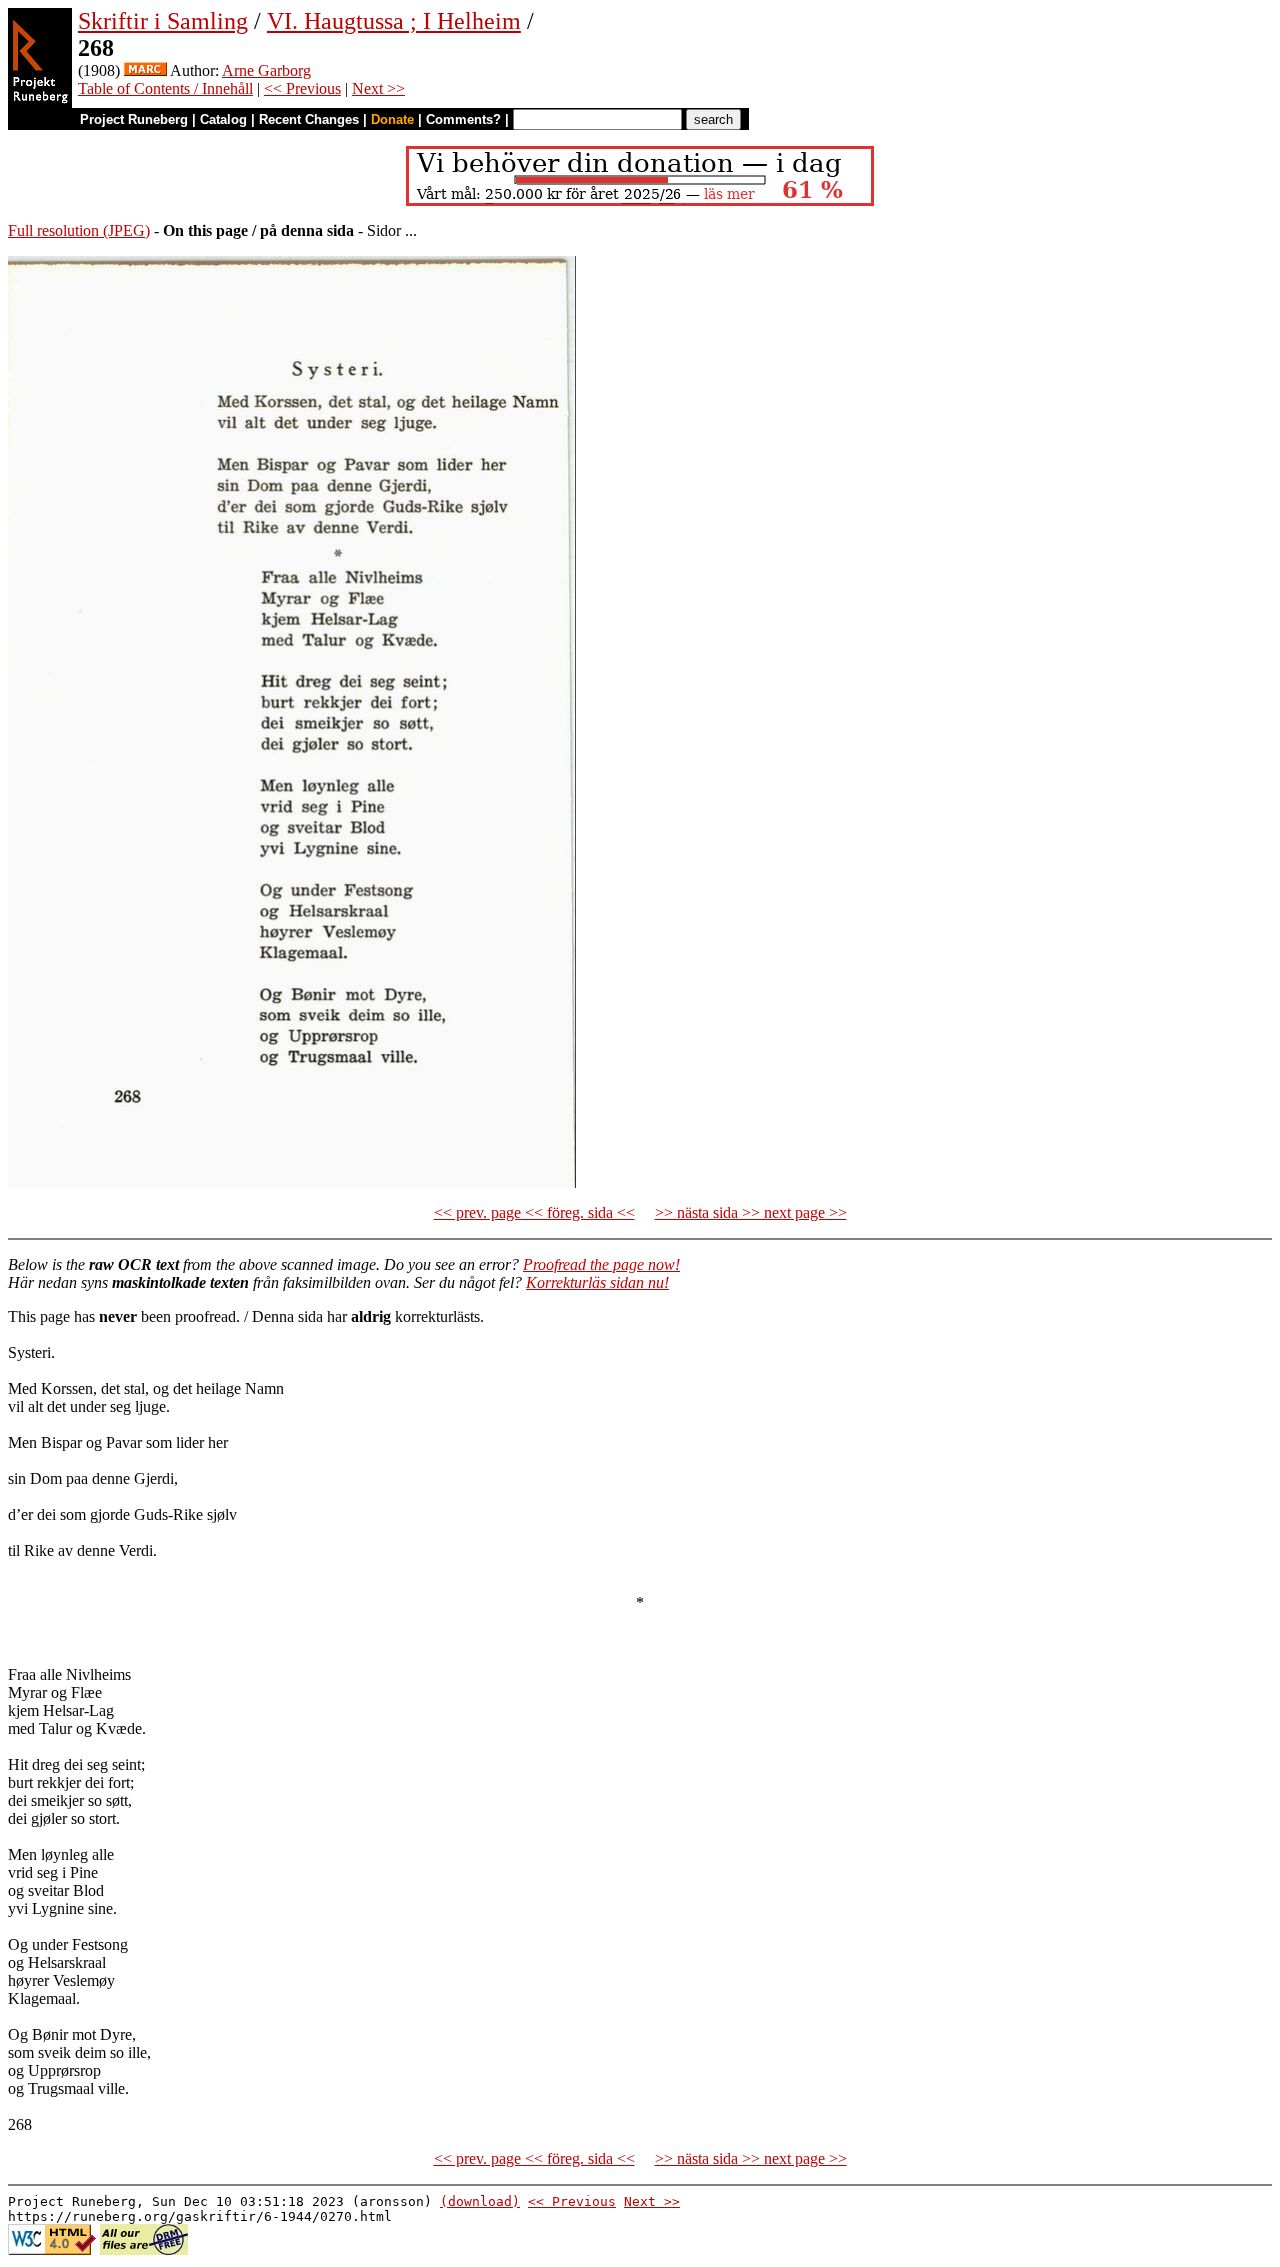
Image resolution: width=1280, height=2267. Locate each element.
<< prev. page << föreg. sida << (534, 1212)
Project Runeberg (134, 119)
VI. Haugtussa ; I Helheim (394, 21)
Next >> (378, 88)
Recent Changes (309, 119)
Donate (392, 119)
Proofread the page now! (601, 1264)
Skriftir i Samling (163, 21)
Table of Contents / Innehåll (165, 88)
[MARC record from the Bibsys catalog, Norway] (145, 70)
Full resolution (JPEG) (79, 230)
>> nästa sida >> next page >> (751, 1212)
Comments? (463, 119)
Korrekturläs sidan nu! (597, 1282)
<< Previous (302, 88)
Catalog (223, 119)
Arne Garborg (266, 70)
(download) (480, 2201)
